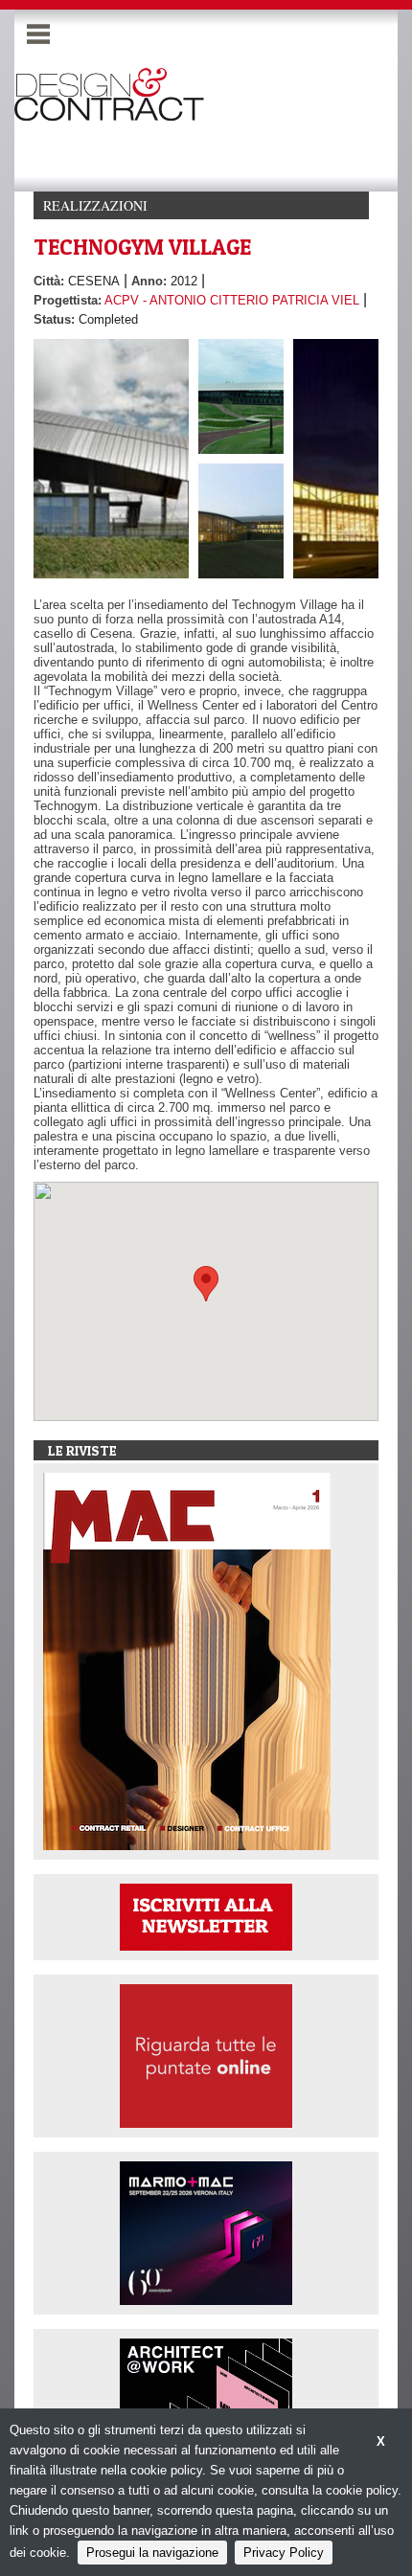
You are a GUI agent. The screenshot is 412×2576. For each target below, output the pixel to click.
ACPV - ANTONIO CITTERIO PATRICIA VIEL (232, 300)
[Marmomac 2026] (206, 2232)
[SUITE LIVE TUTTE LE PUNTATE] (206, 2055)
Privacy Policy (284, 2553)
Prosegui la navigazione (152, 2553)
